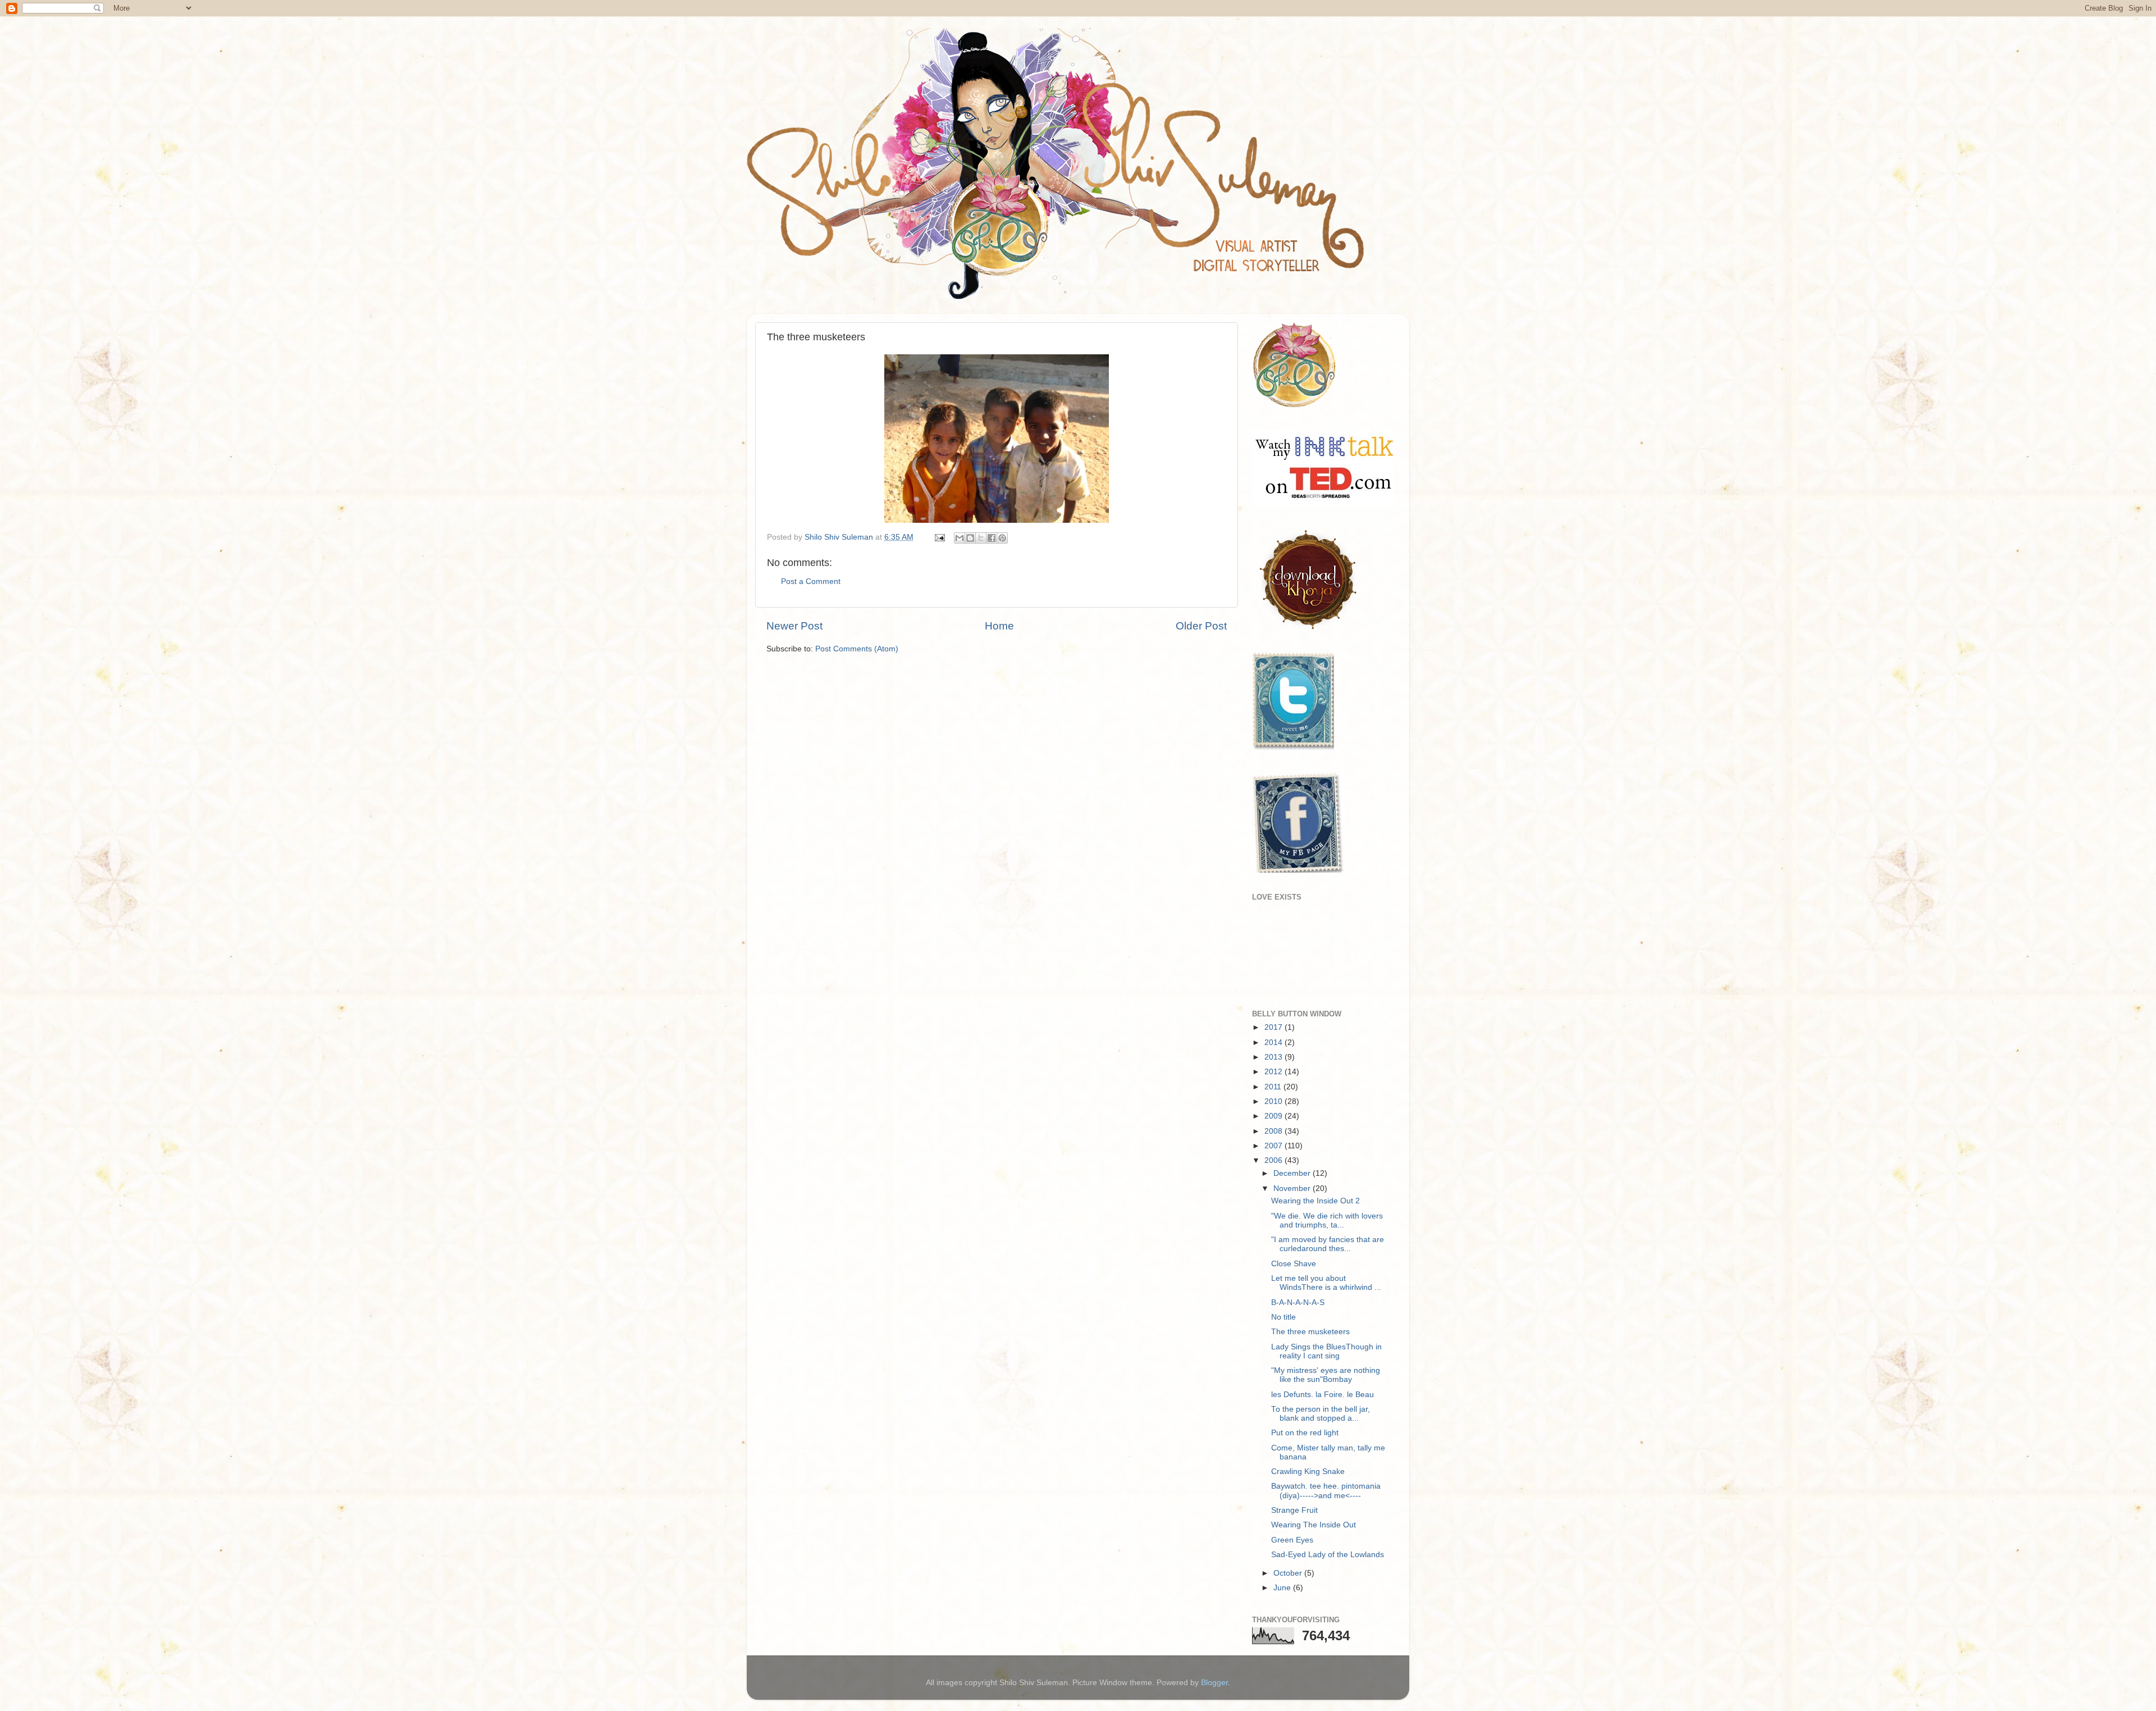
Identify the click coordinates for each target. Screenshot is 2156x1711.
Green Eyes (1292, 1540)
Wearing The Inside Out (1314, 1525)
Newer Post (794, 626)
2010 (1275, 1101)
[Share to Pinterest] (1002, 538)
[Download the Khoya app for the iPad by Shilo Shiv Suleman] (1305, 630)
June (1283, 1588)
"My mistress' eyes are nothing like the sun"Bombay (1326, 1375)
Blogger (1214, 1683)
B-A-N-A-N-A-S (1298, 1302)
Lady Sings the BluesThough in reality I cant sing (1326, 1351)
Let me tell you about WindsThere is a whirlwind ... (1326, 1283)
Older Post (1201, 626)
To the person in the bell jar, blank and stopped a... (1321, 1414)
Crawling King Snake (1308, 1472)
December (1293, 1173)
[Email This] (960, 538)
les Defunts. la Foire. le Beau (1323, 1395)
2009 (1275, 1116)
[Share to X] (981, 538)
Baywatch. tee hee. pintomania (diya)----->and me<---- (1326, 1491)
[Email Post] (939, 537)
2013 (1275, 1057)
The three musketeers (1310, 1332)
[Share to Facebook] (992, 538)
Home (999, 626)
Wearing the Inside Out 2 (1315, 1201)
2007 (1275, 1146)
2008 (1275, 1131)
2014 (1275, 1042)
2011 (1274, 1087)
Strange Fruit (1294, 1510)
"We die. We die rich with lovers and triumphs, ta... (1327, 1220)
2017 (1275, 1027)
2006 (1275, 1160)
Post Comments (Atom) (857, 649)
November (1293, 1188)
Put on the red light (1305, 1433)
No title (1283, 1317)
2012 (1275, 1072)
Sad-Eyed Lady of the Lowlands (1328, 1555)
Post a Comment (811, 581)
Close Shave (1294, 1264)
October (1289, 1573)
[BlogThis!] (970, 538)
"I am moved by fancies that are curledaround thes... (1328, 1244)
